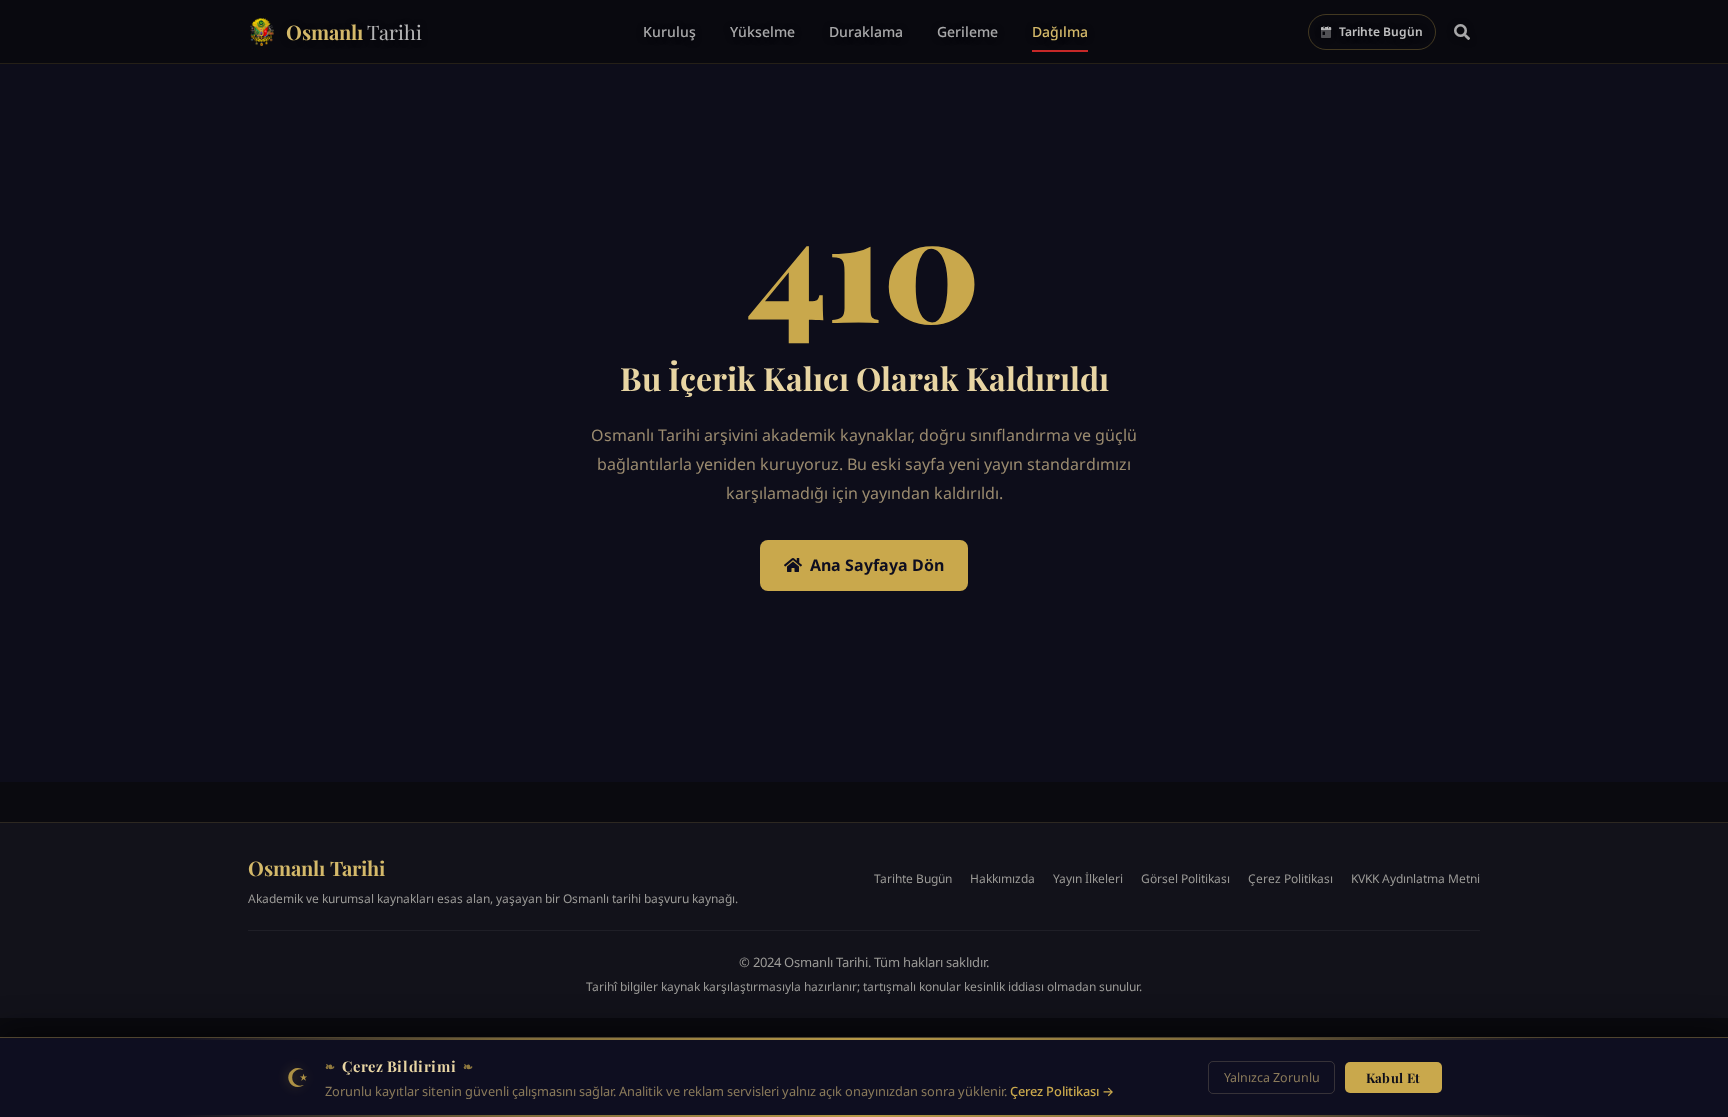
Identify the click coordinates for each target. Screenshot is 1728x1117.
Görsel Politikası (1185, 878)
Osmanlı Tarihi (316, 867)
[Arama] (1462, 32)
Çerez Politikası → (1062, 1091)
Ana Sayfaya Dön (877, 565)
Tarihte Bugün (913, 878)
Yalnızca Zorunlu (1272, 1077)
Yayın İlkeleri (1088, 878)
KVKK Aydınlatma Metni (1415, 878)
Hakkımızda (1002, 878)
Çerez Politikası (1290, 878)
